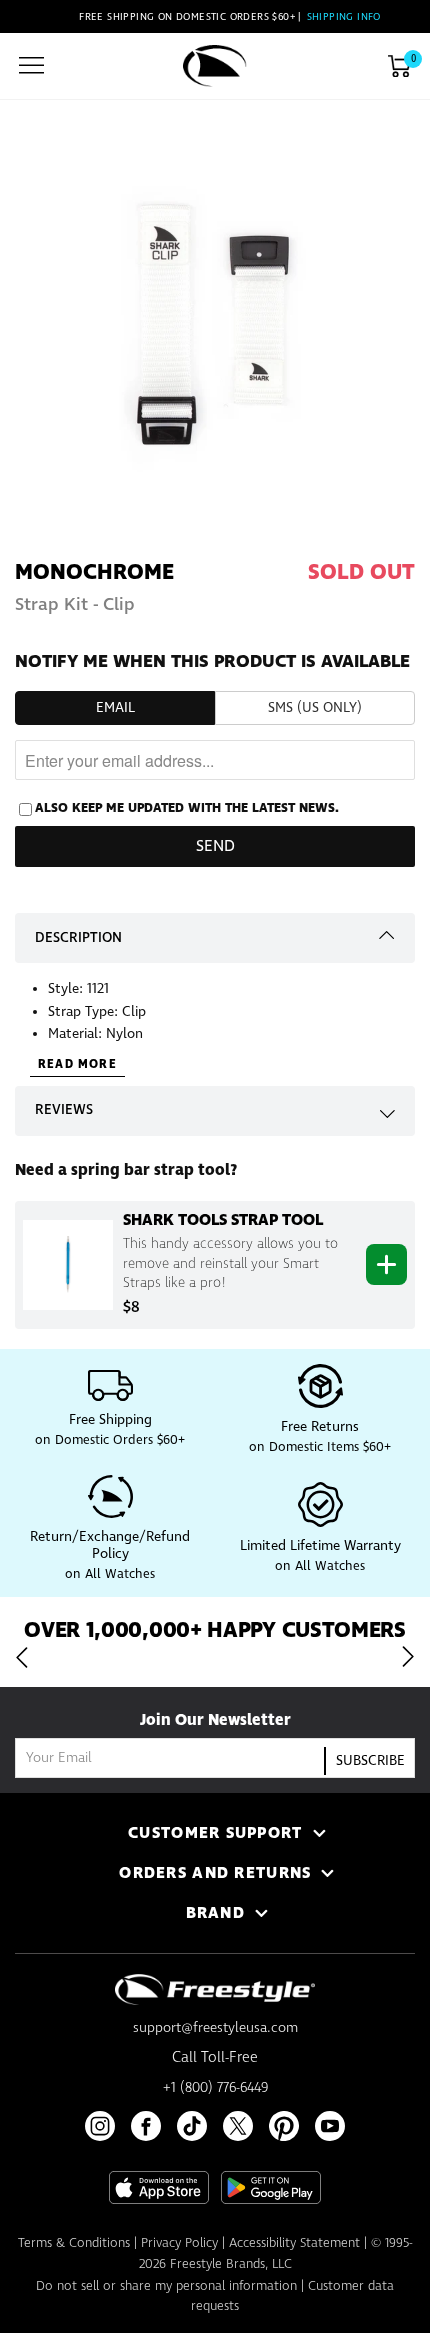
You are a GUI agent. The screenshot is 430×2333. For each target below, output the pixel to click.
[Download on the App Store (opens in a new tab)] (159, 2187)
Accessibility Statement (294, 2243)
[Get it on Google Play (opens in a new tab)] (271, 2187)
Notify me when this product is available (212, 662)
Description (78, 938)
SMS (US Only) (315, 708)
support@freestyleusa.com (215, 2028)
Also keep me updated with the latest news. (187, 808)
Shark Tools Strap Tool (223, 1220)
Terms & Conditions (74, 2243)
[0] (399, 66)
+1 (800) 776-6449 (215, 2088)
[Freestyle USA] (215, 66)
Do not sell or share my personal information (166, 2286)
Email (115, 708)
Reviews (64, 1110)
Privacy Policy (179, 2243)
